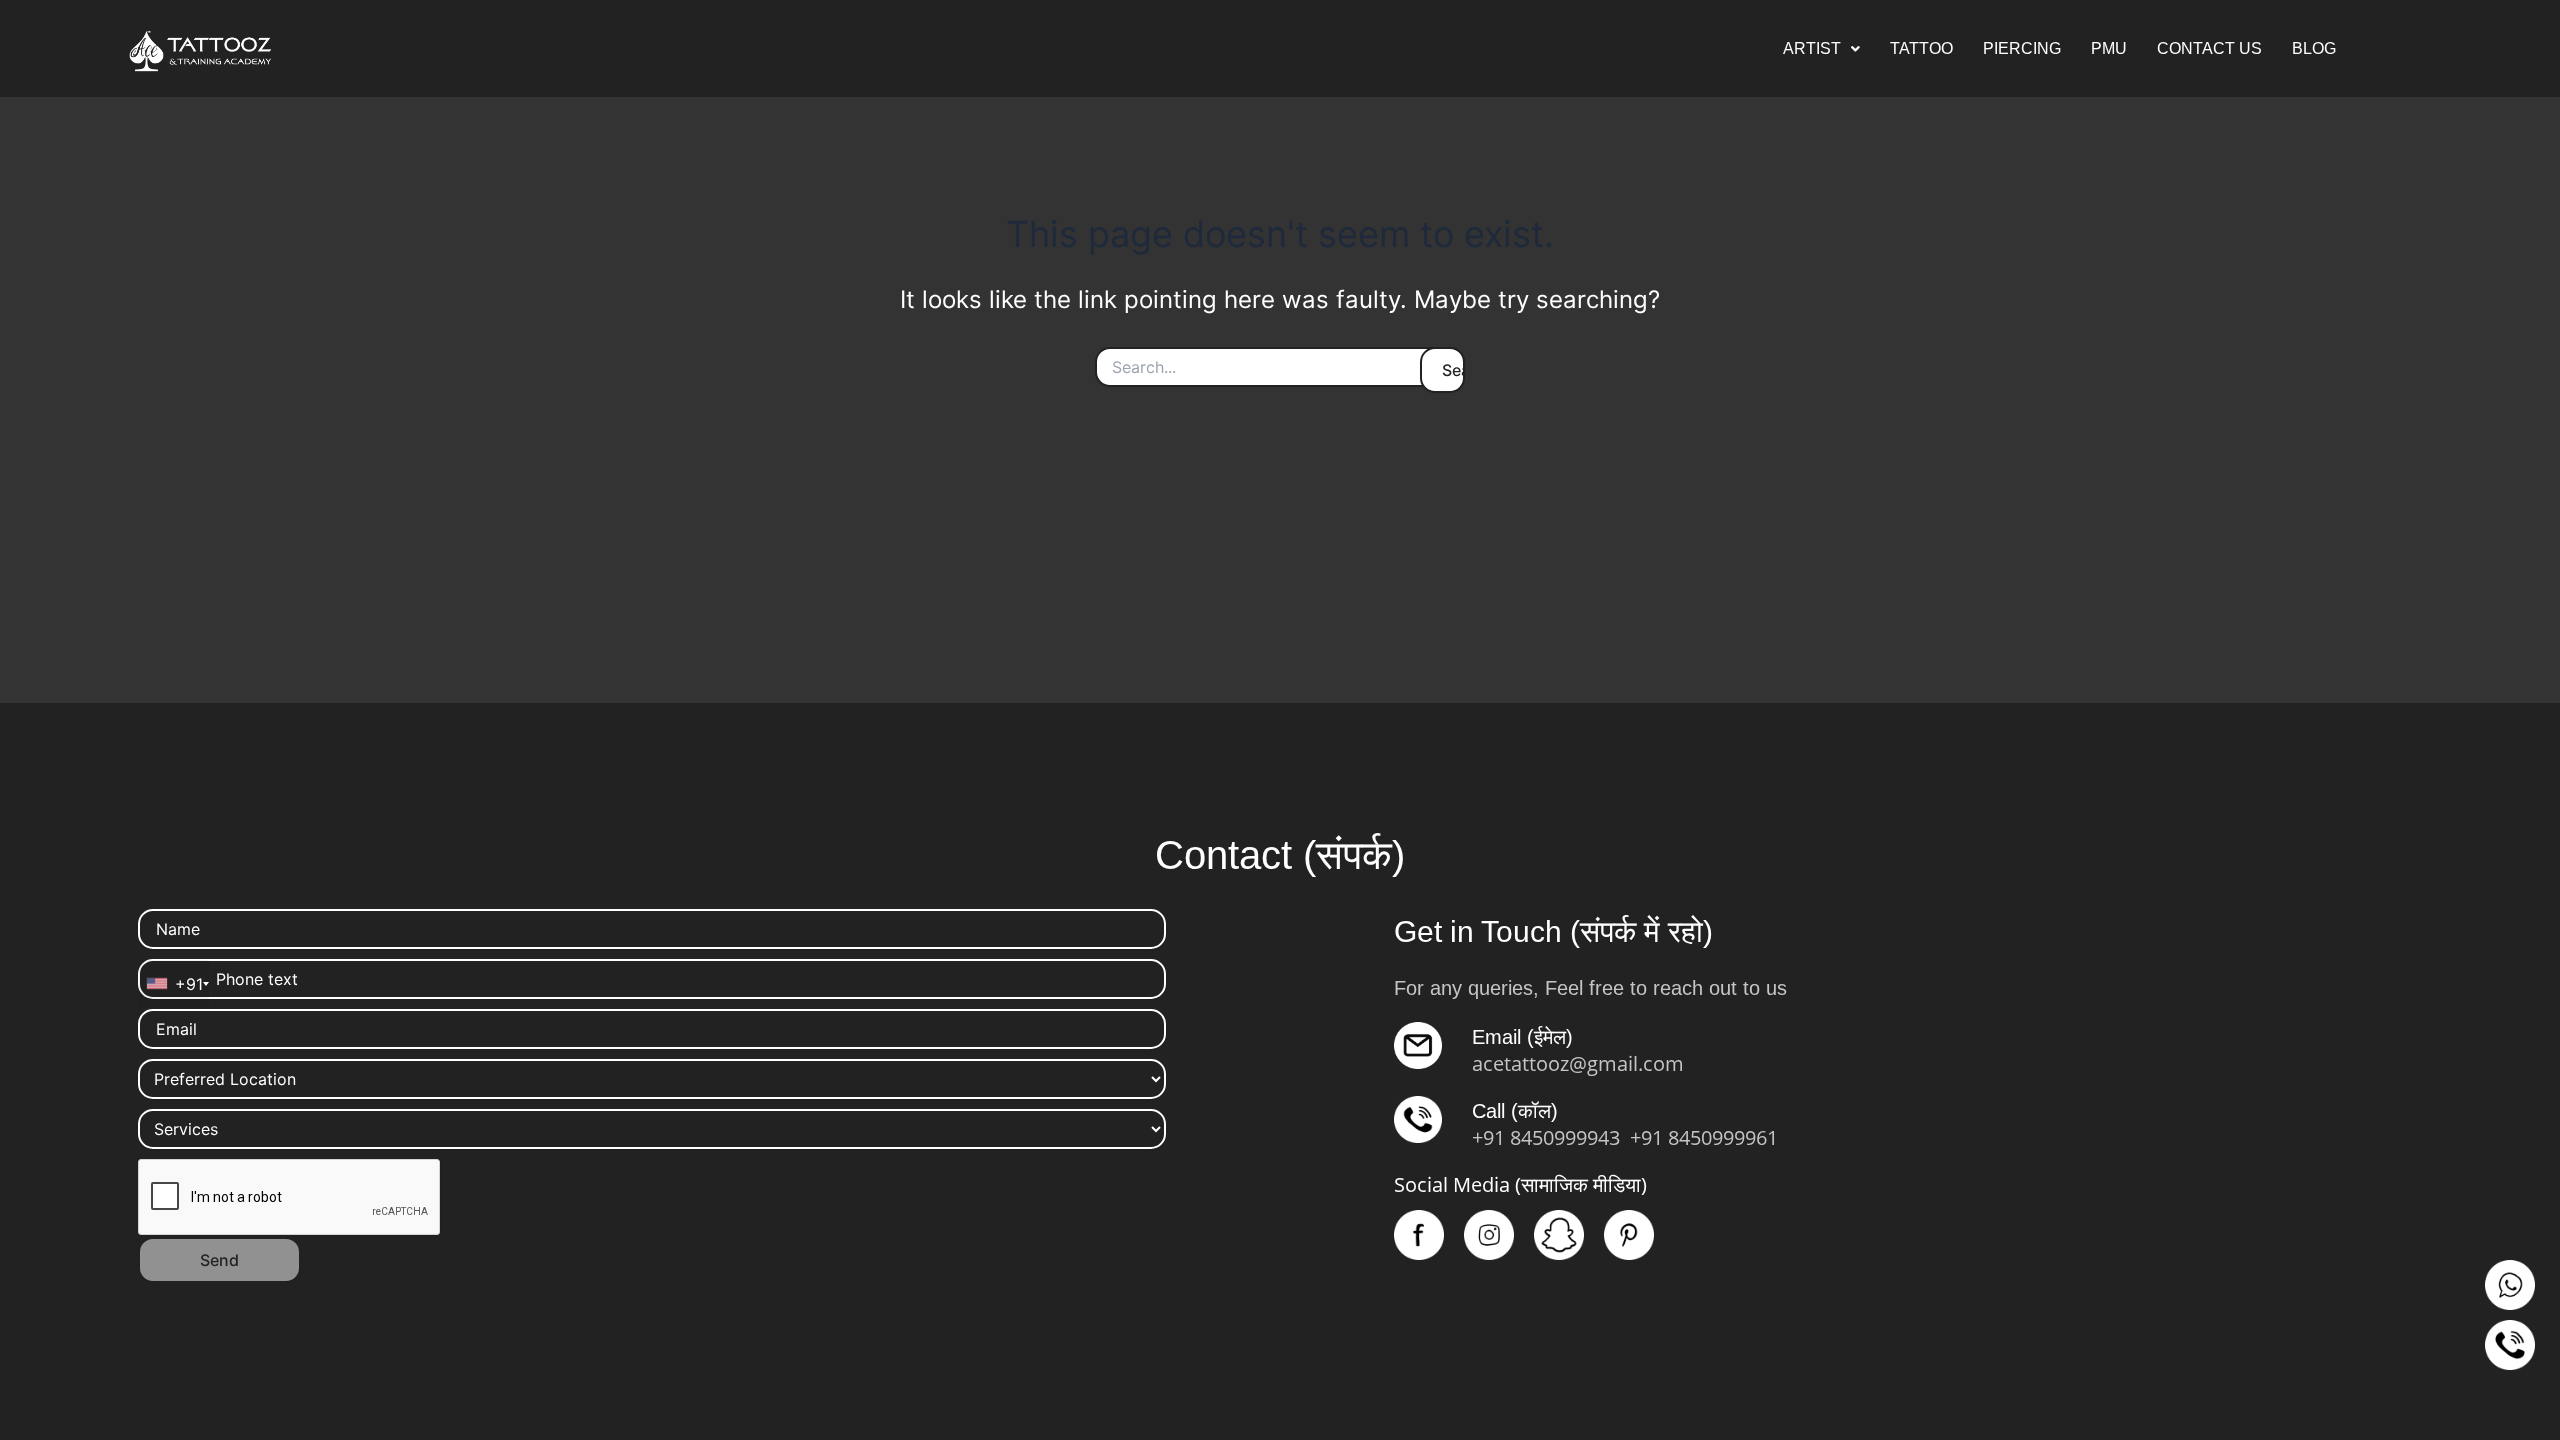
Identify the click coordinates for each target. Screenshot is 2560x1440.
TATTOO (1921, 48)
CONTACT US (2209, 48)
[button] (1821, 49)
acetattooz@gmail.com (1578, 1063)
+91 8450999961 (1704, 1137)
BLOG (2314, 48)
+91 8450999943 (1546, 1137)
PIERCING (2022, 48)
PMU (2109, 48)
